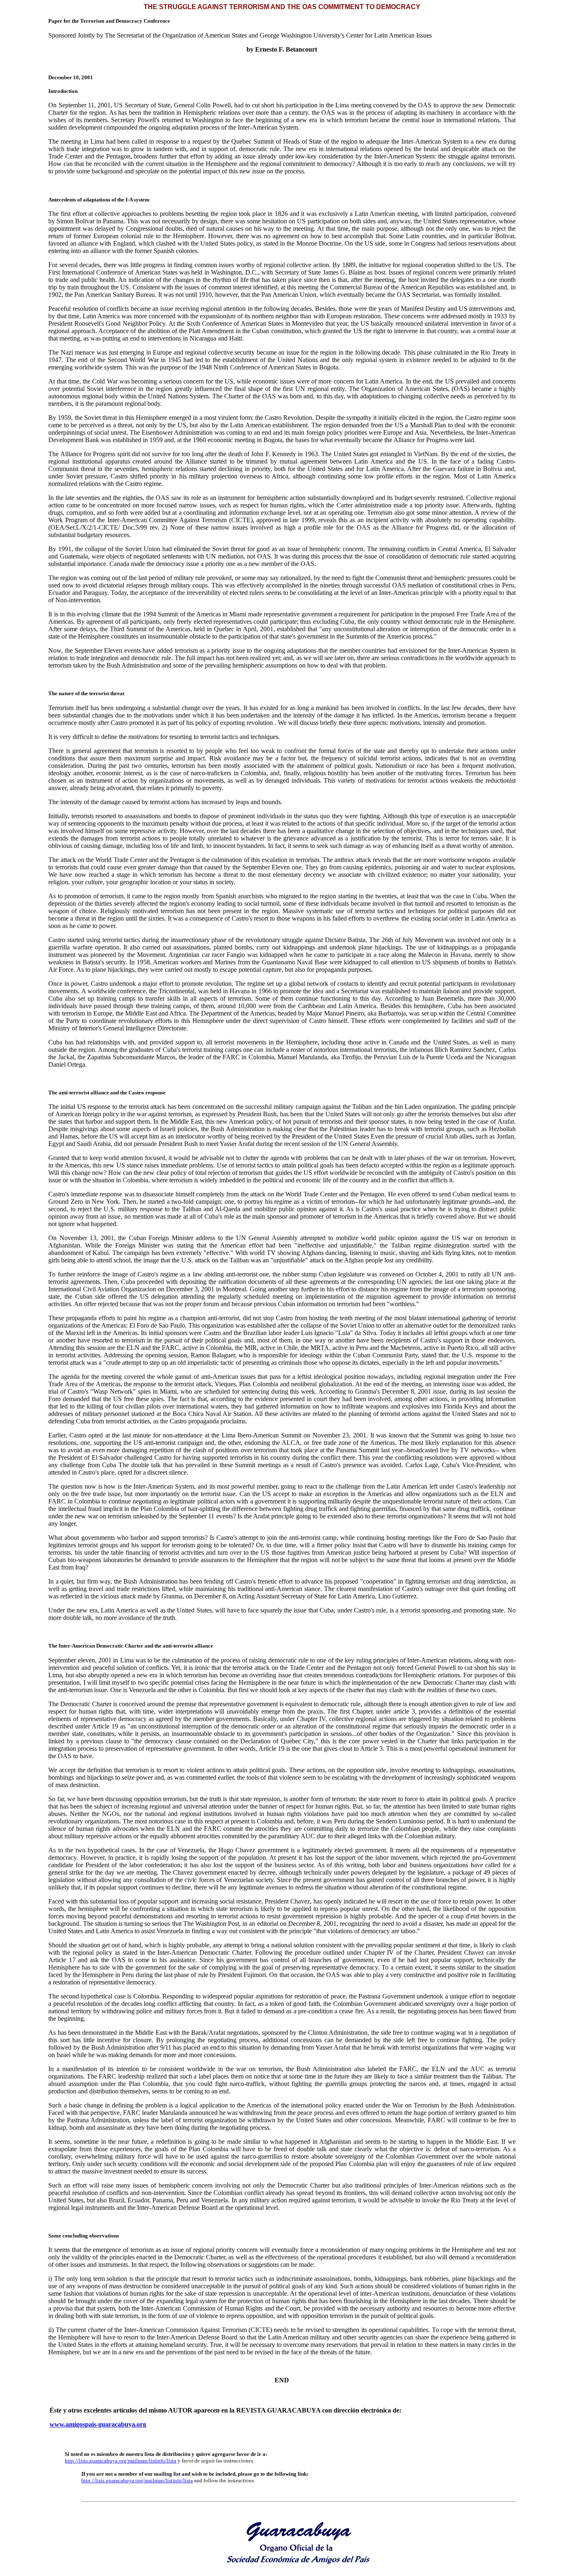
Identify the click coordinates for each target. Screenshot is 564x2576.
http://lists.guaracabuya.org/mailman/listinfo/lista (121, 2461)
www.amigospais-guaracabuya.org (98, 2424)
